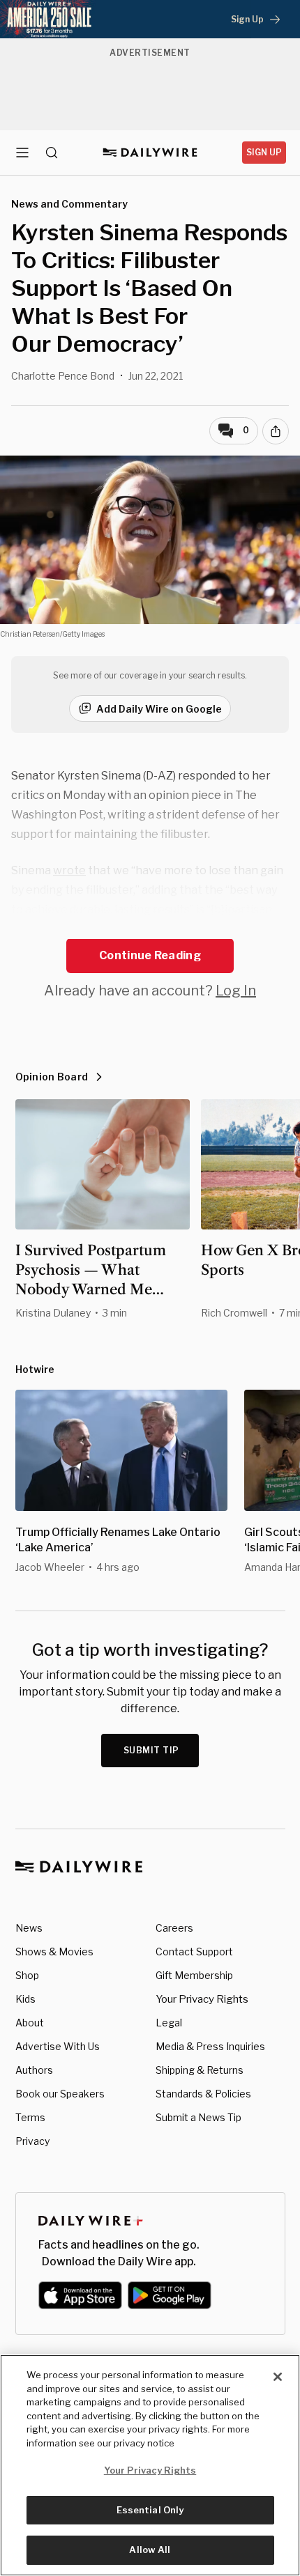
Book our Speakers (60, 2094)
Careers (174, 1928)
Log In (236, 991)
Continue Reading (150, 955)
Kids (25, 1999)
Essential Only (150, 2510)
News (29, 1928)
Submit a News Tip (198, 2117)
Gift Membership (194, 1975)
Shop (27, 1975)
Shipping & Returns (200, 2070)
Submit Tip (151, 1750)
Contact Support (194, 1952)
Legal (169, 2023)
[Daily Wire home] (150, 153)
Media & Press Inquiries (210, 2046)
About (30, 2023)
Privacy (32, 2141)
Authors (34, 2070)
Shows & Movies (54, 1952)
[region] (150, 2465)
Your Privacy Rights (202, 1999)
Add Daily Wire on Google (159, 709)
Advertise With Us (58, 2046)
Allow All (150, 2550)
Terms (30, 2117)
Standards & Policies (203, 2094)
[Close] (278, 2377)
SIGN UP (264, 152)
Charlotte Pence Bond (63, 376)
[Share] (276, 431)
